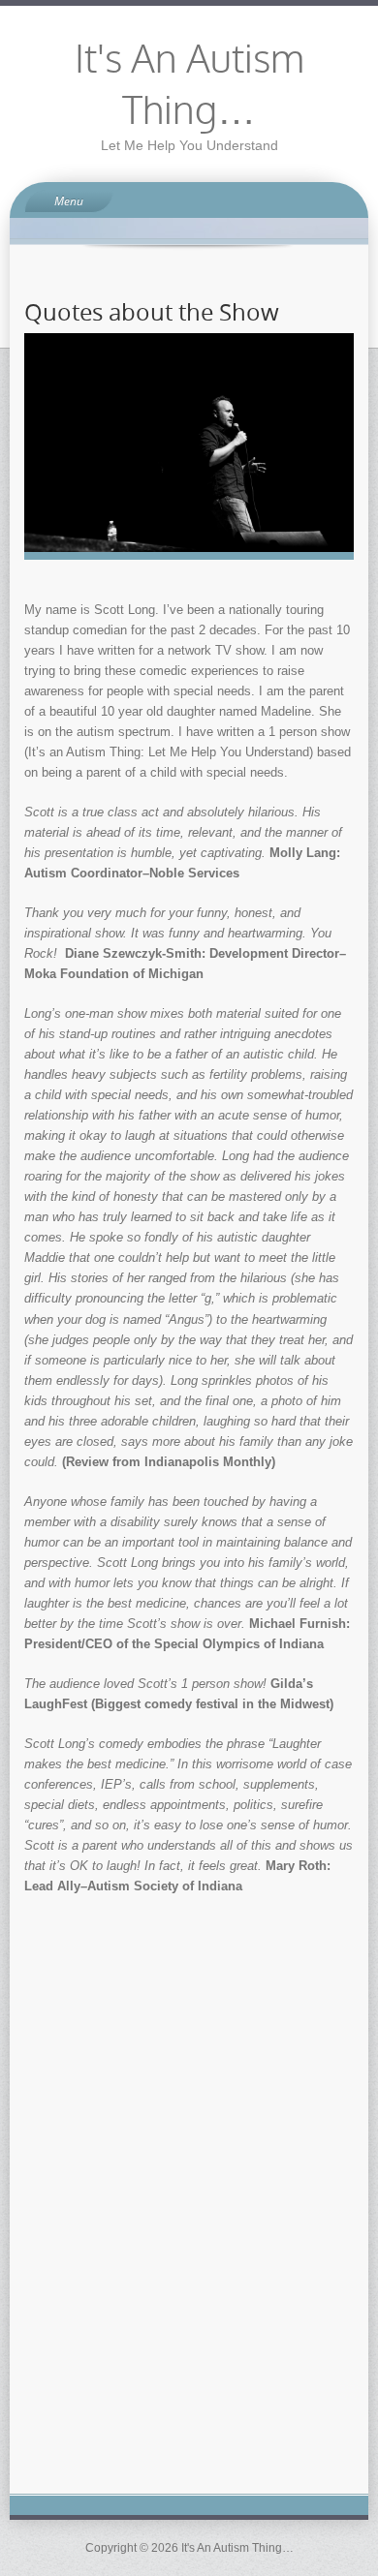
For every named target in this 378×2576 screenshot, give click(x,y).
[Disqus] (189, 2207)
